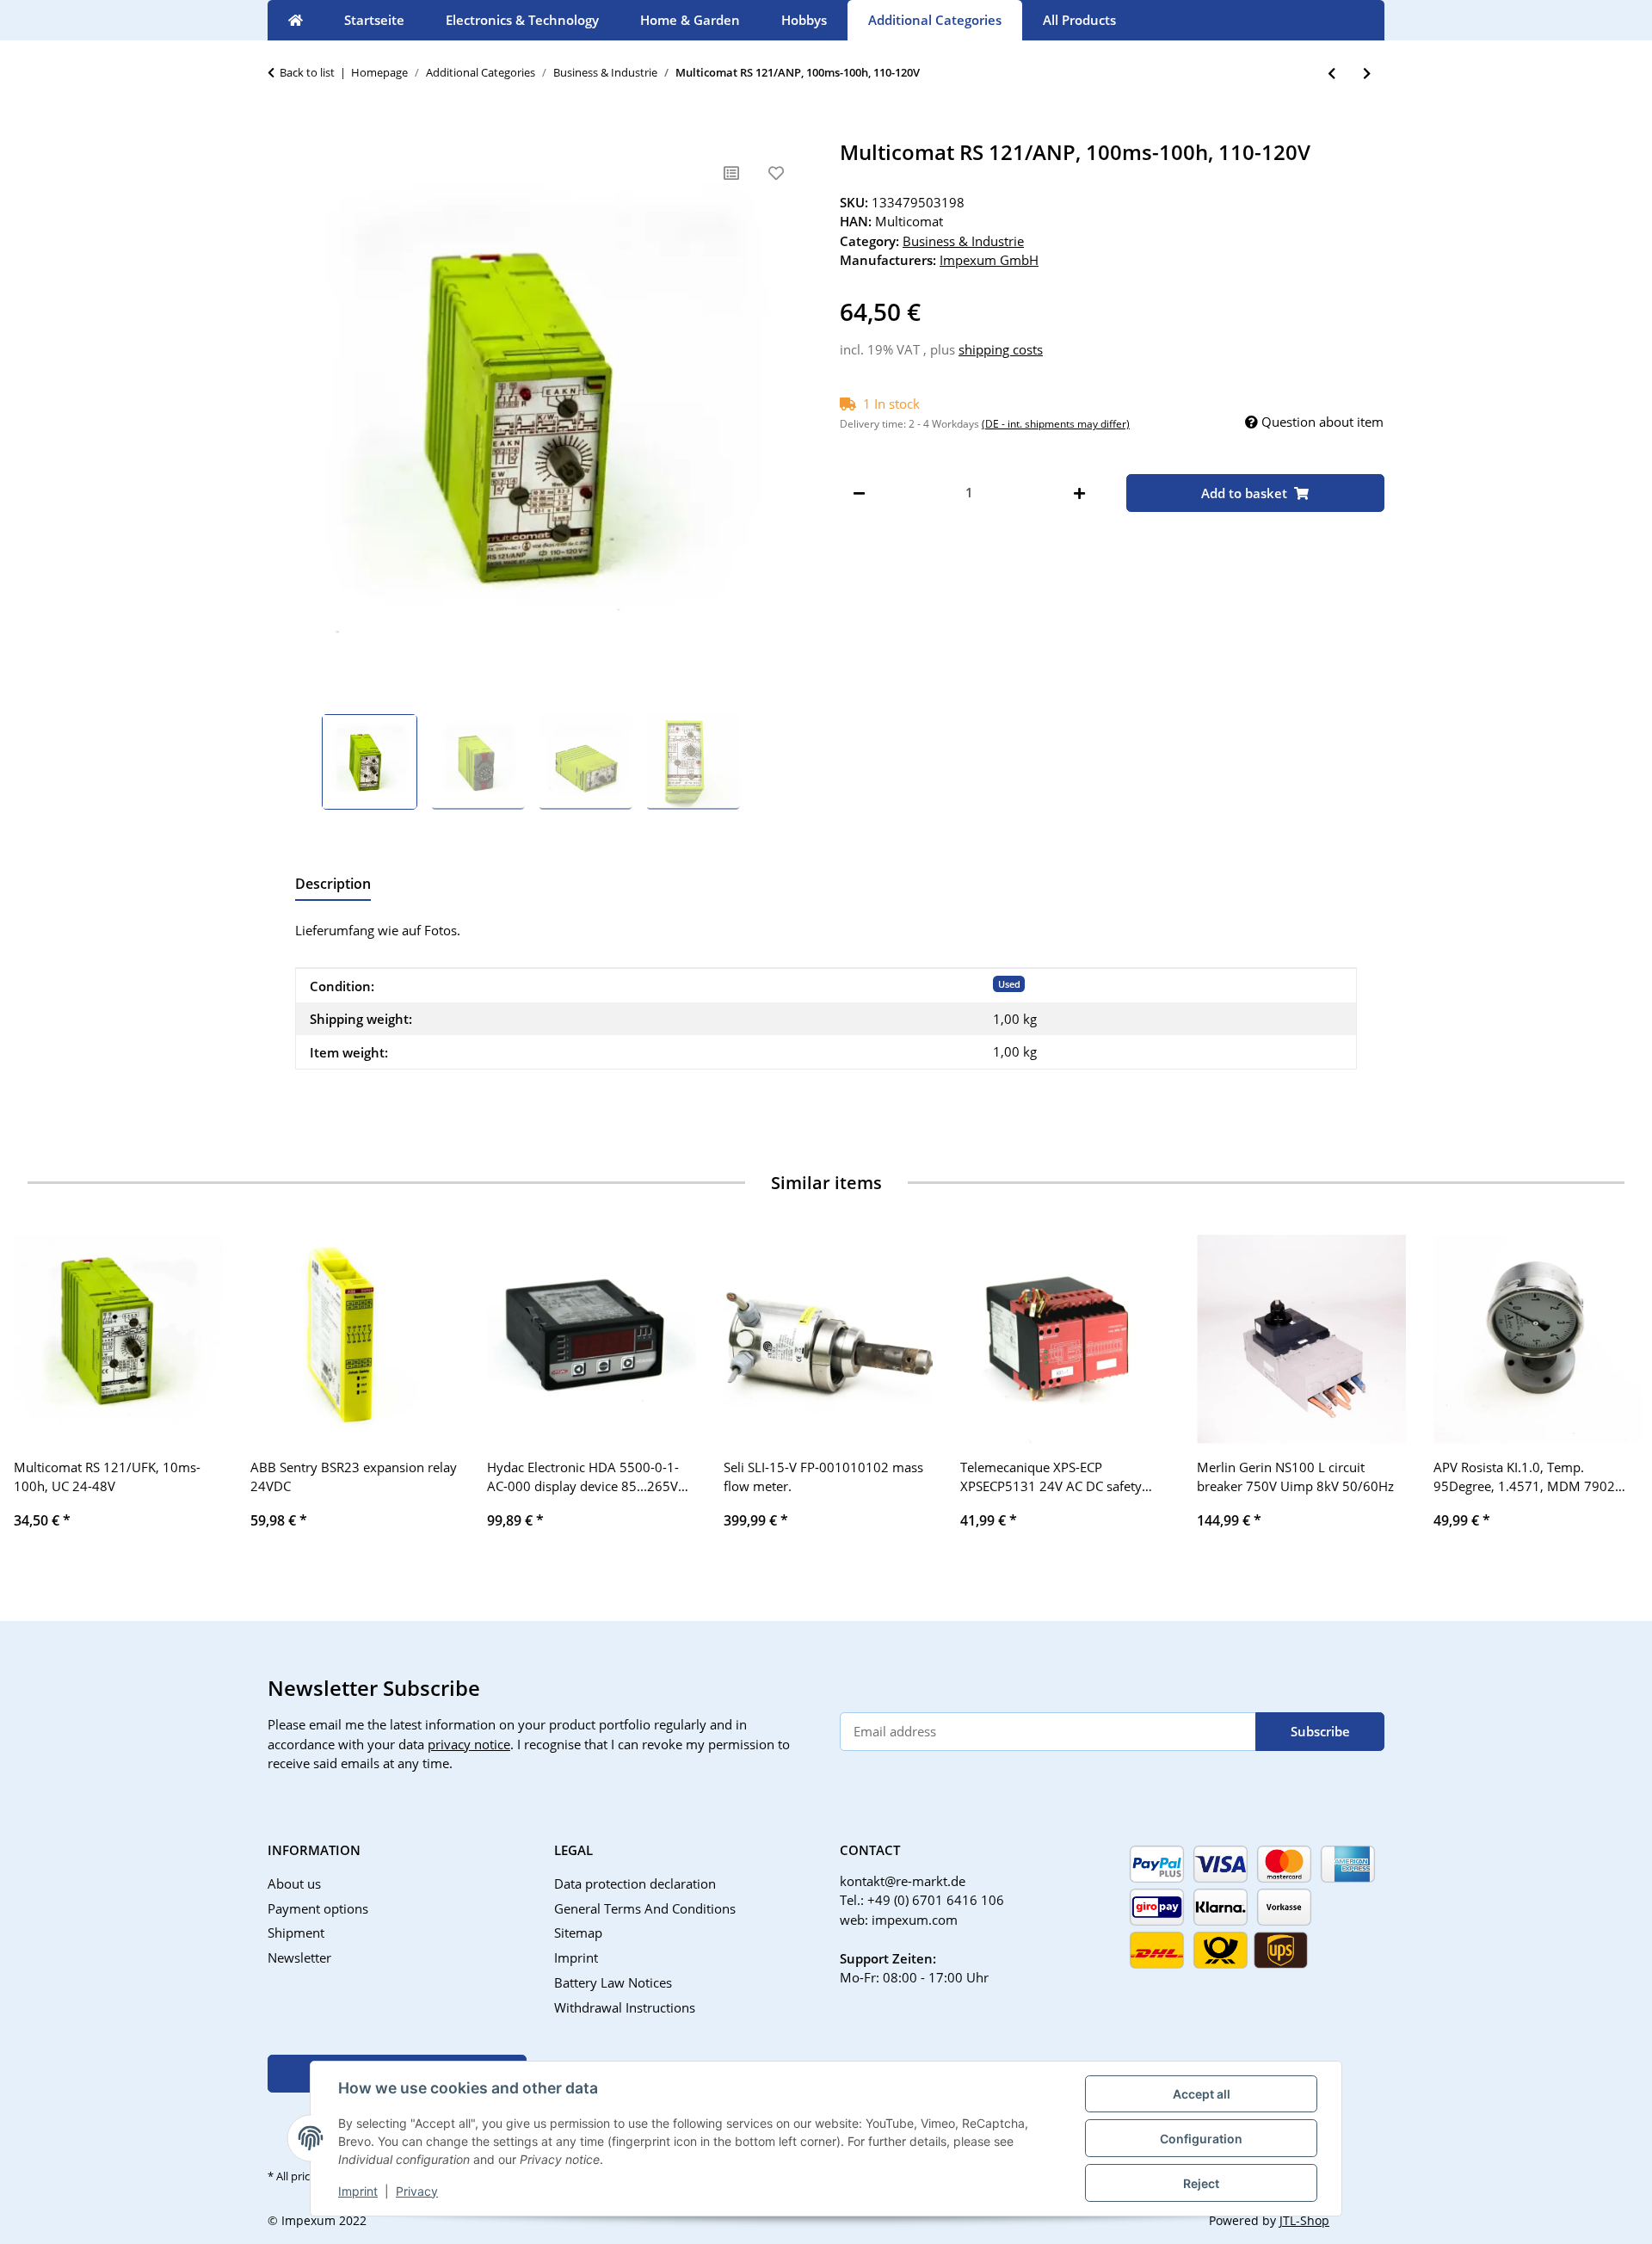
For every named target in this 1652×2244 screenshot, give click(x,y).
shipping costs (1001, 349)
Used (1009, 984)
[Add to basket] (281, 131)
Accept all (1202, 2094)
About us (294, 1883)
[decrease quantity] (859, 493)
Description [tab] (333, 884)
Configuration (1201, 2139)
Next (1610, 1393)
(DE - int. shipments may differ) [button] (1056, 424)
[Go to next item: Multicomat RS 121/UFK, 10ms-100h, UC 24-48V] (1367, 74)
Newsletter (299, 1957)
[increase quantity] (1079, 493)
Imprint (358, 2191)
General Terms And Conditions (645, 1908)
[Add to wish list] (776, 173)
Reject (1201, 2183)
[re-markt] (296, 20)
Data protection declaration (635, 1883)
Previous (43, 1393)
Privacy (417, 2191)
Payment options (318, 1908)
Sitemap (578, 1933)
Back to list (307, 72)
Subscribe (1320, 1731)
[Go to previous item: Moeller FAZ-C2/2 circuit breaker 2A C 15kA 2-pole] (1331, 74)
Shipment (296, 1933)
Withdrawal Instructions (625, 2007)
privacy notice (469, 1744)
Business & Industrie (963, 241)
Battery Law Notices (613, 1982)
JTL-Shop (1304, 2220)
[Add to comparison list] (731, 173)
